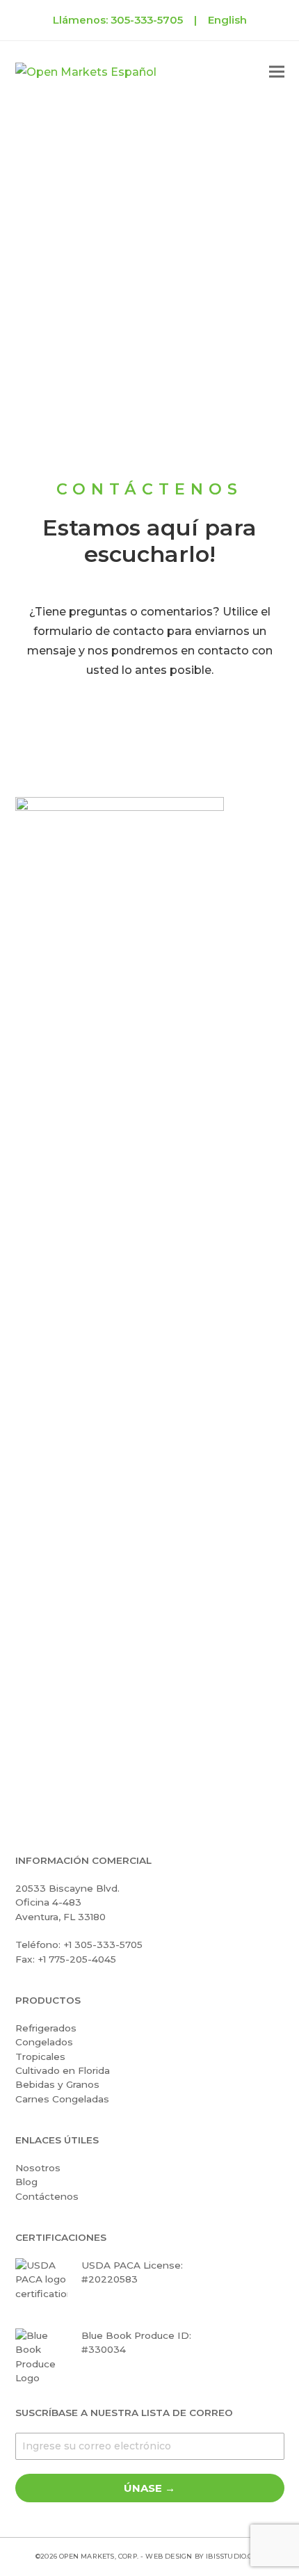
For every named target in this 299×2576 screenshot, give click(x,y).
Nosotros (38, 2168)
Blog (26, 2182)
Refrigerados (46, 2028)
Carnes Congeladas (62, 2099)
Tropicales (40, 2056)
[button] (277, 72)
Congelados (44, 2042)
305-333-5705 (147, 20)
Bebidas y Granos (57, 2084)
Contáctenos (47, 2196)
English (227, 20)
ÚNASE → (149, 2488)
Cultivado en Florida (63, 2070)
